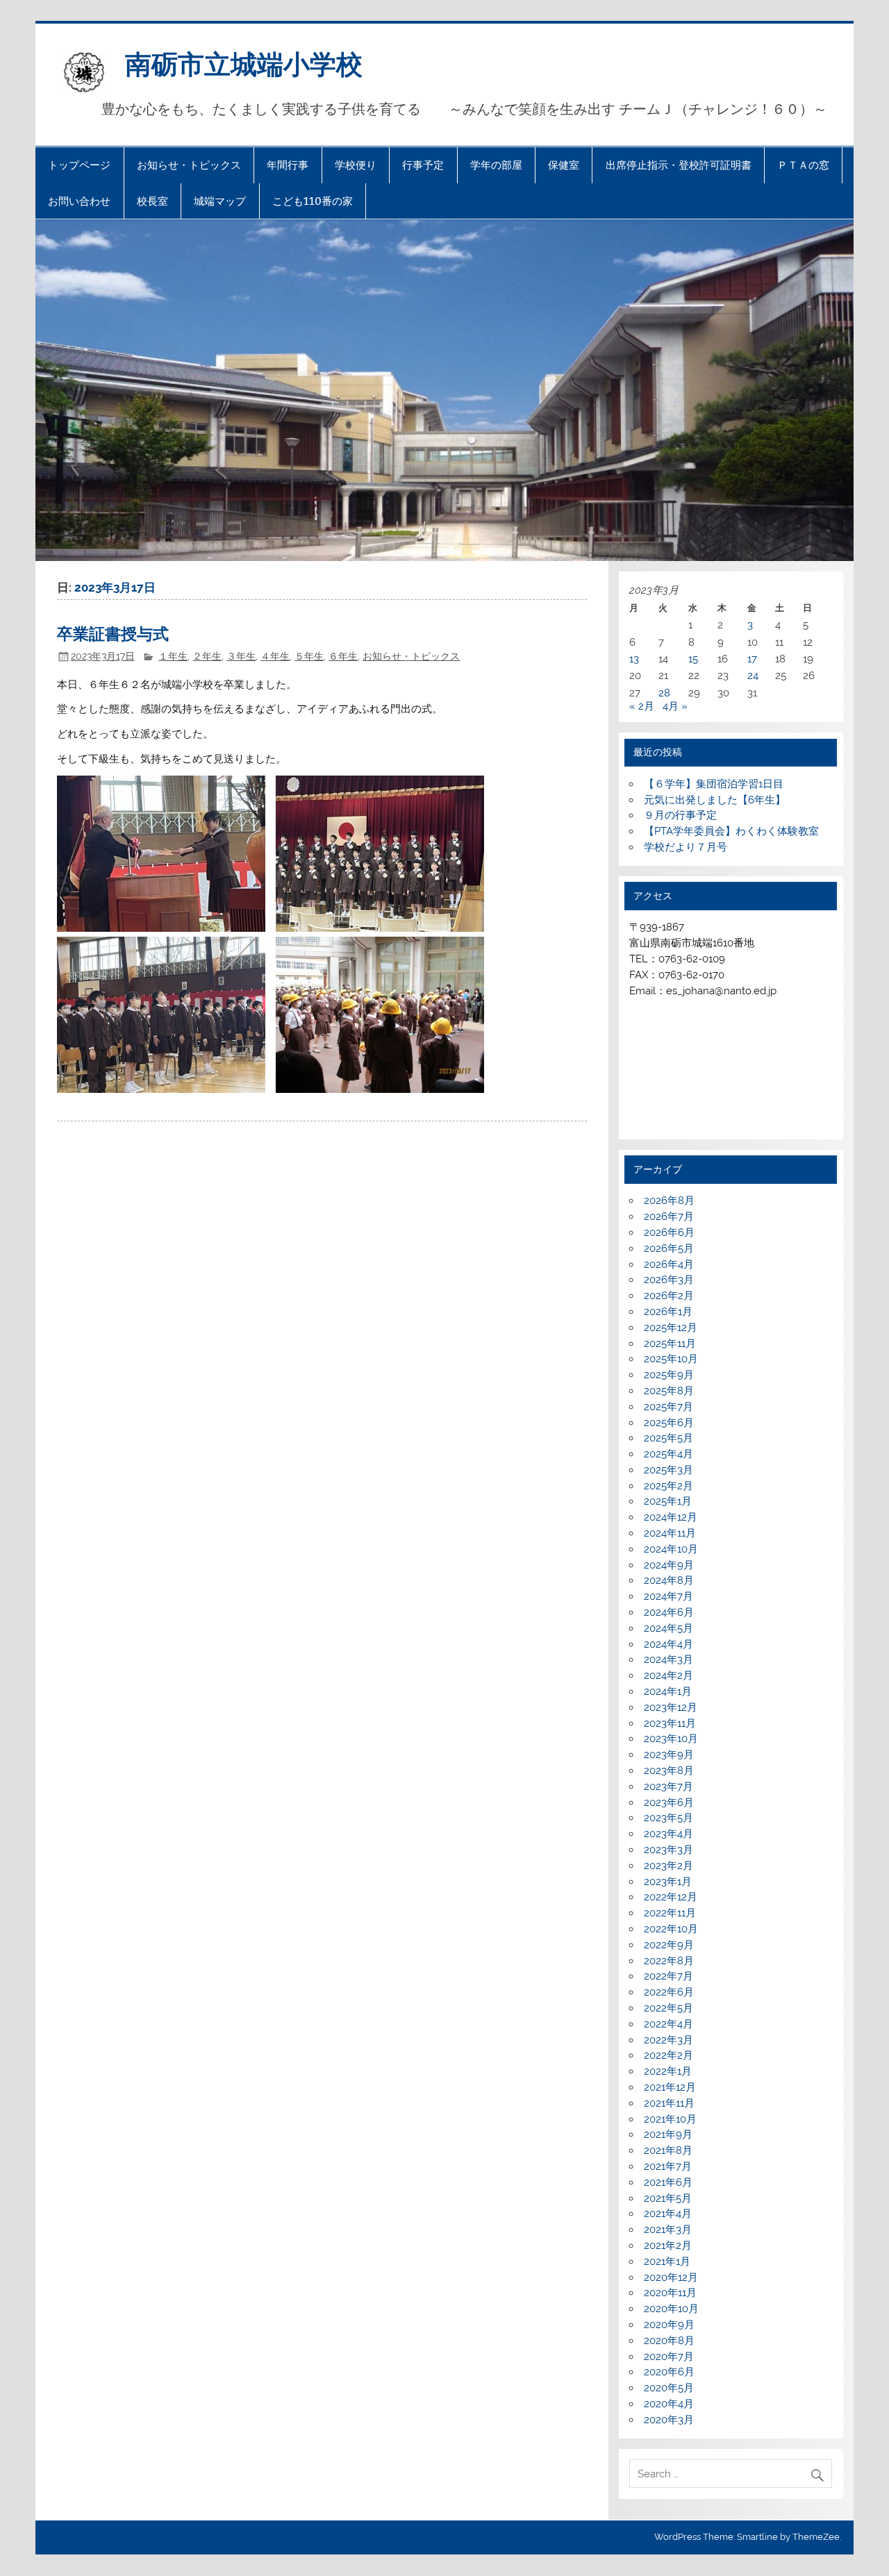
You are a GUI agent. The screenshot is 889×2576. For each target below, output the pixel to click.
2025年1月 (668, 1501)
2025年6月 (669, 1423)
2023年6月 (669, 1803)
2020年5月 (669, 2388)
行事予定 (423, 165)
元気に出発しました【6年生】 (715, 800)
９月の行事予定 (680, 815)
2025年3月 (668, 1470)
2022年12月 (671, 1897)
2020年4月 (669, 2404)
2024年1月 (668, 1691)
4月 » (675, 706)
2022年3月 (668, 2040)
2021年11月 (669, 2103)
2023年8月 (669, 1771)
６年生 (343, 656)
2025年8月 (669, 1391)
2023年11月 (670, 1723)
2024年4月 (668, 1644)
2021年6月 (668, 2182)
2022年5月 (668, 2008)
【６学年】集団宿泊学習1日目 (714, 784)
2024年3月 (668, 1659)
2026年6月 (669, 1232)
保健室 (564, 165)
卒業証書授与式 (113, 633)
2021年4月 (668, 2214)
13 (634, 659)
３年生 (241, 656)
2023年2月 (668, 1866)
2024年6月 (669, 1612)
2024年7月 (668, 1596)
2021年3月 (668, 2230)
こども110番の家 (313, 201)
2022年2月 (668, 2055)
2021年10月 (670, 2119)
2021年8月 (668, 2150)
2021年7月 (668, 2166)
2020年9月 (669, 2325)
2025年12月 (671, 1328)
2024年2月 (668, 1675)
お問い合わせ (79, 201)
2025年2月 (668, 1486)
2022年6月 (669, 1992)
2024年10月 (671, 1549)
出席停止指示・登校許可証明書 (679, 165)
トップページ (79, 165)
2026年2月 (669, 1296)
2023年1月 (668, 1882)
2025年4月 (668, 1454)
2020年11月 (670, 2293)
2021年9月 (668, 2134)
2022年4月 (668, 2024)
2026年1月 (668, 1312)
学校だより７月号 (686, 847)
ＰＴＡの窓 (803, 165)
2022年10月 (671, 1929)
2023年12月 (671, 1707)
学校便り (356, 165)
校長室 (152, 201)
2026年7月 (669, 1216)
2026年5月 (669, 1248)
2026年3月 (669, 1280)
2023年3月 (668, 1850)
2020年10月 (671, 2309)
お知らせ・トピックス (189, 165)
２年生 (207, 656)
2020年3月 (669, 2420)
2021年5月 (668, 2198)
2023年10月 (671, 1739)
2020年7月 (669, 2357)
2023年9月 (669, 1755)
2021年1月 (667, 2261)
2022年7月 (668, 1976)
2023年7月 (668, 1787)
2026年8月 (669, 1201)
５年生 (309, 656)
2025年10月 (671, 1359)
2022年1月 (668, 2071)
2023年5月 (668, 1818)
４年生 (275, 656)
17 (752, 659)
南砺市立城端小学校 (244, 63)
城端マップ (220, 201)
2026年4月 (669, 1264)
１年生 (173, 656)
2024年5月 (668, 1628)
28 (664, 693)
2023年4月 (668, 1834)
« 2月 (642, 706)
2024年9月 (669, 1565)
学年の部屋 (496, 165)
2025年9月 (669, 1375)
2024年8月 (669, 1580)
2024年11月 (670, 1533)
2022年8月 (669, 1961)
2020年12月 (671, 2277)
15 (693, 659)
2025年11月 (670, 1344)
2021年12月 (670, 2087)
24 (753, 676)
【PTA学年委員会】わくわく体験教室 (731, 831)
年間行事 (288, 165)
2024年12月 (671, 1517)
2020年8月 (669, 2341)
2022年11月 (670, 1913)
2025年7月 (668, 1407)
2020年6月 (669, 2372)
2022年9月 (669, 1945)
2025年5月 (668, 1438)
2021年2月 (668, 2245)
